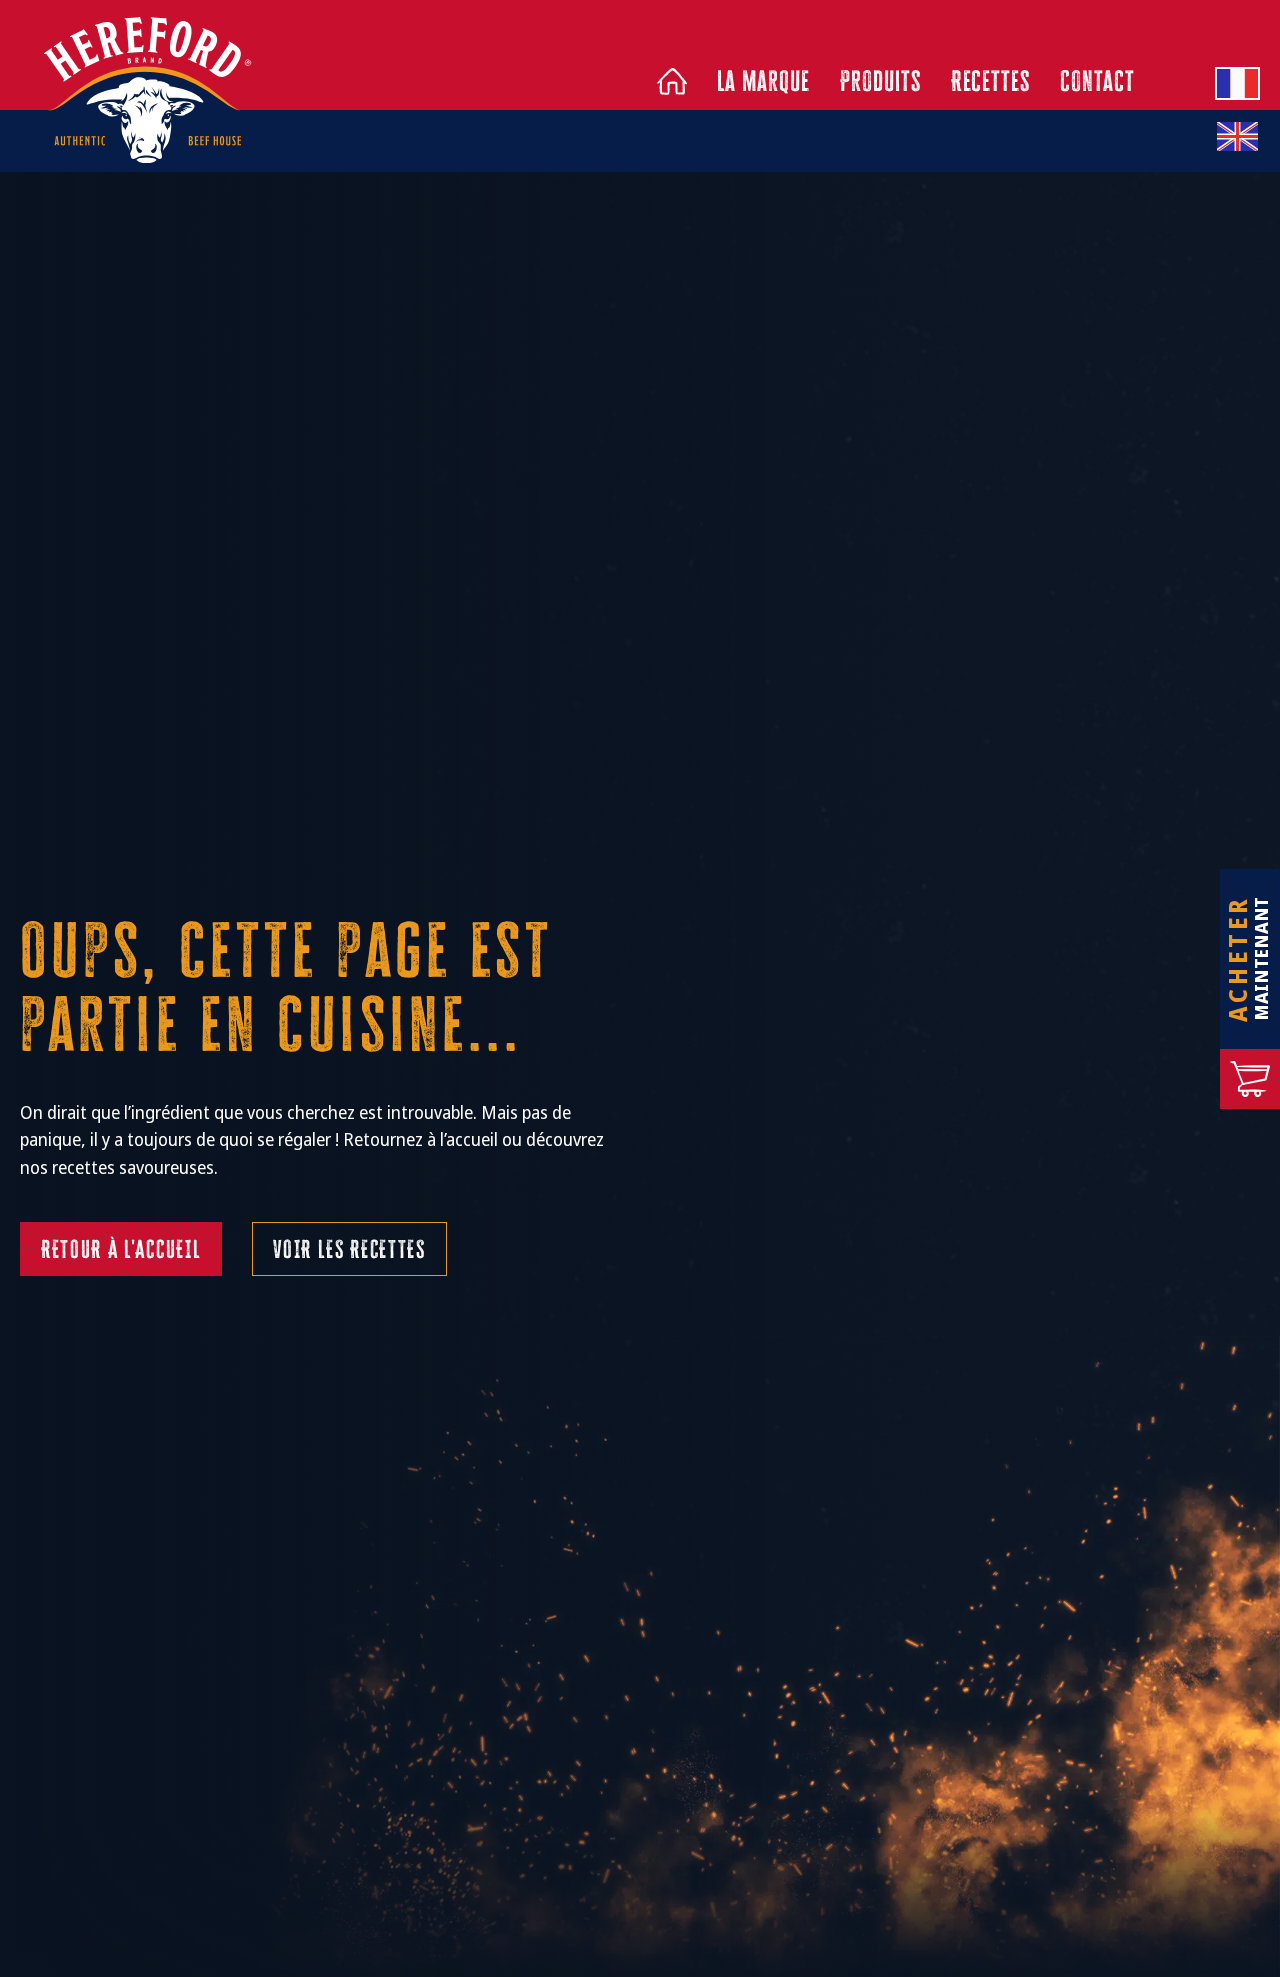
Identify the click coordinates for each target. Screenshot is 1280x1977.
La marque (763, 81)
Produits (880, 81)
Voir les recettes (349, 1249)
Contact (1097, 81)
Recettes (991, 81)
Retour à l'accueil (121, 1249)
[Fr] (1237, 83)
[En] (1237, 136)
